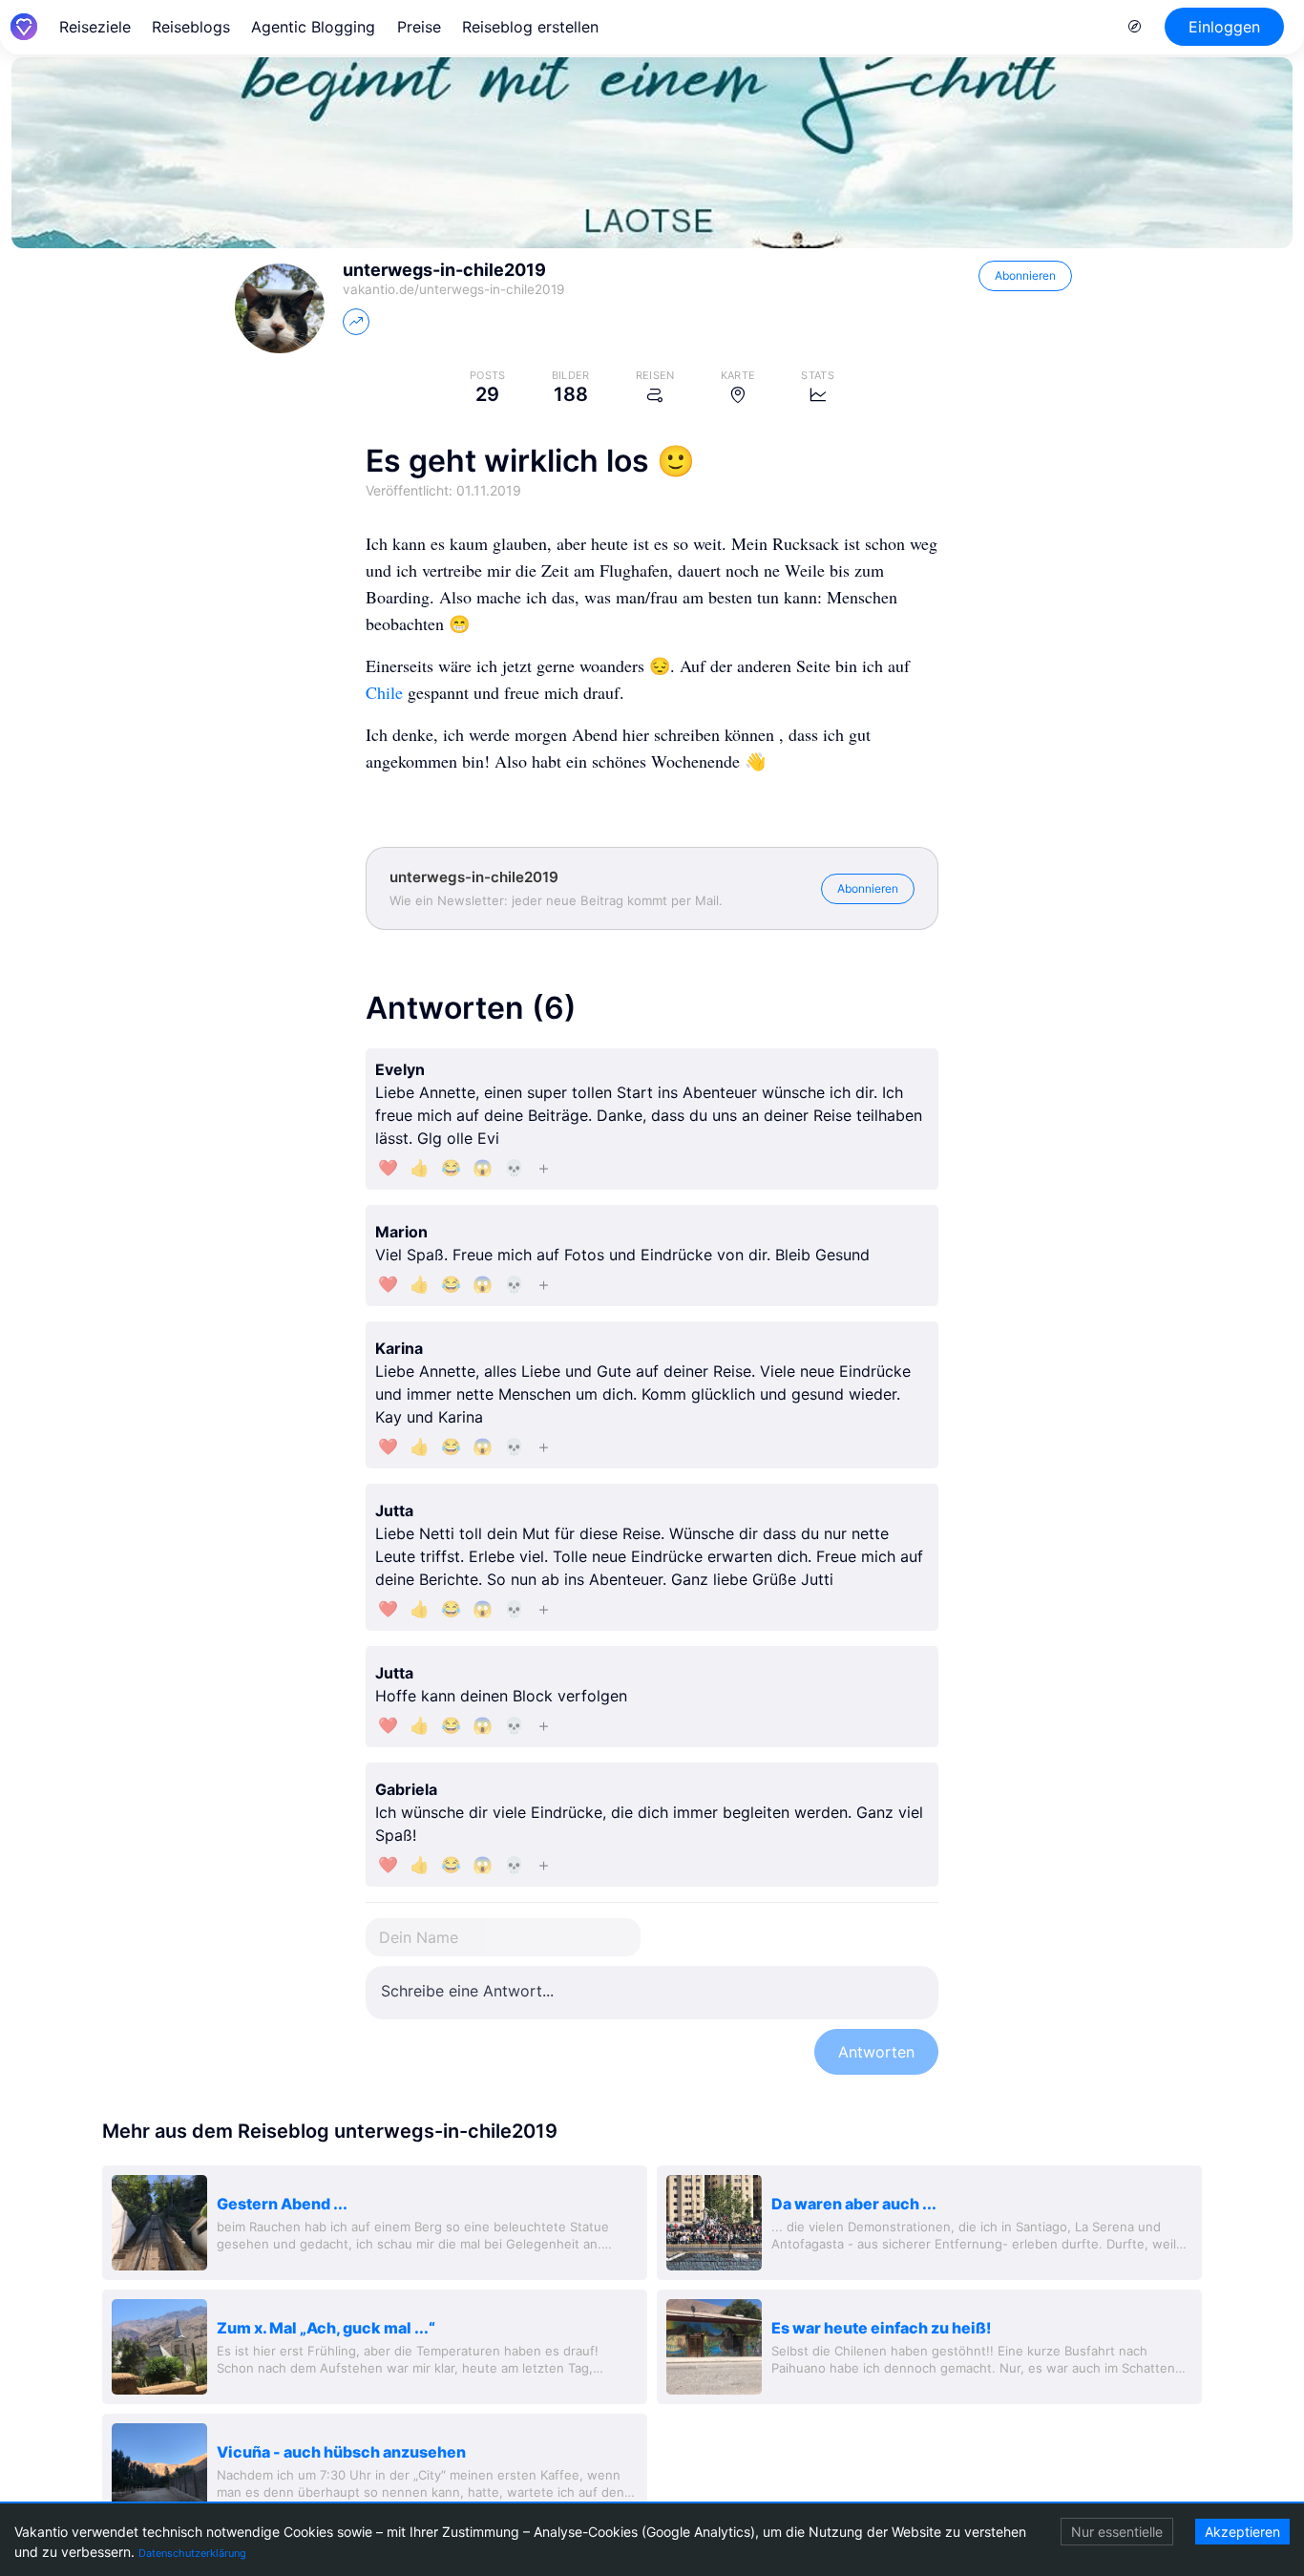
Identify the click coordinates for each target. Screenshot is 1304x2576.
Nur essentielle (1117, 2532)
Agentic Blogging (313, 27)
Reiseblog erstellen (530, 27)
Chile (384, 692)
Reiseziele (95, 27)
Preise (419, 27)
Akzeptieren (1242, 2532)
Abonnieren (1025, 275)
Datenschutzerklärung (192, 2553)
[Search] (1135, 27)
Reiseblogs (191, 27)
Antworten (876, 2052)
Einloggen (1224, 27)
